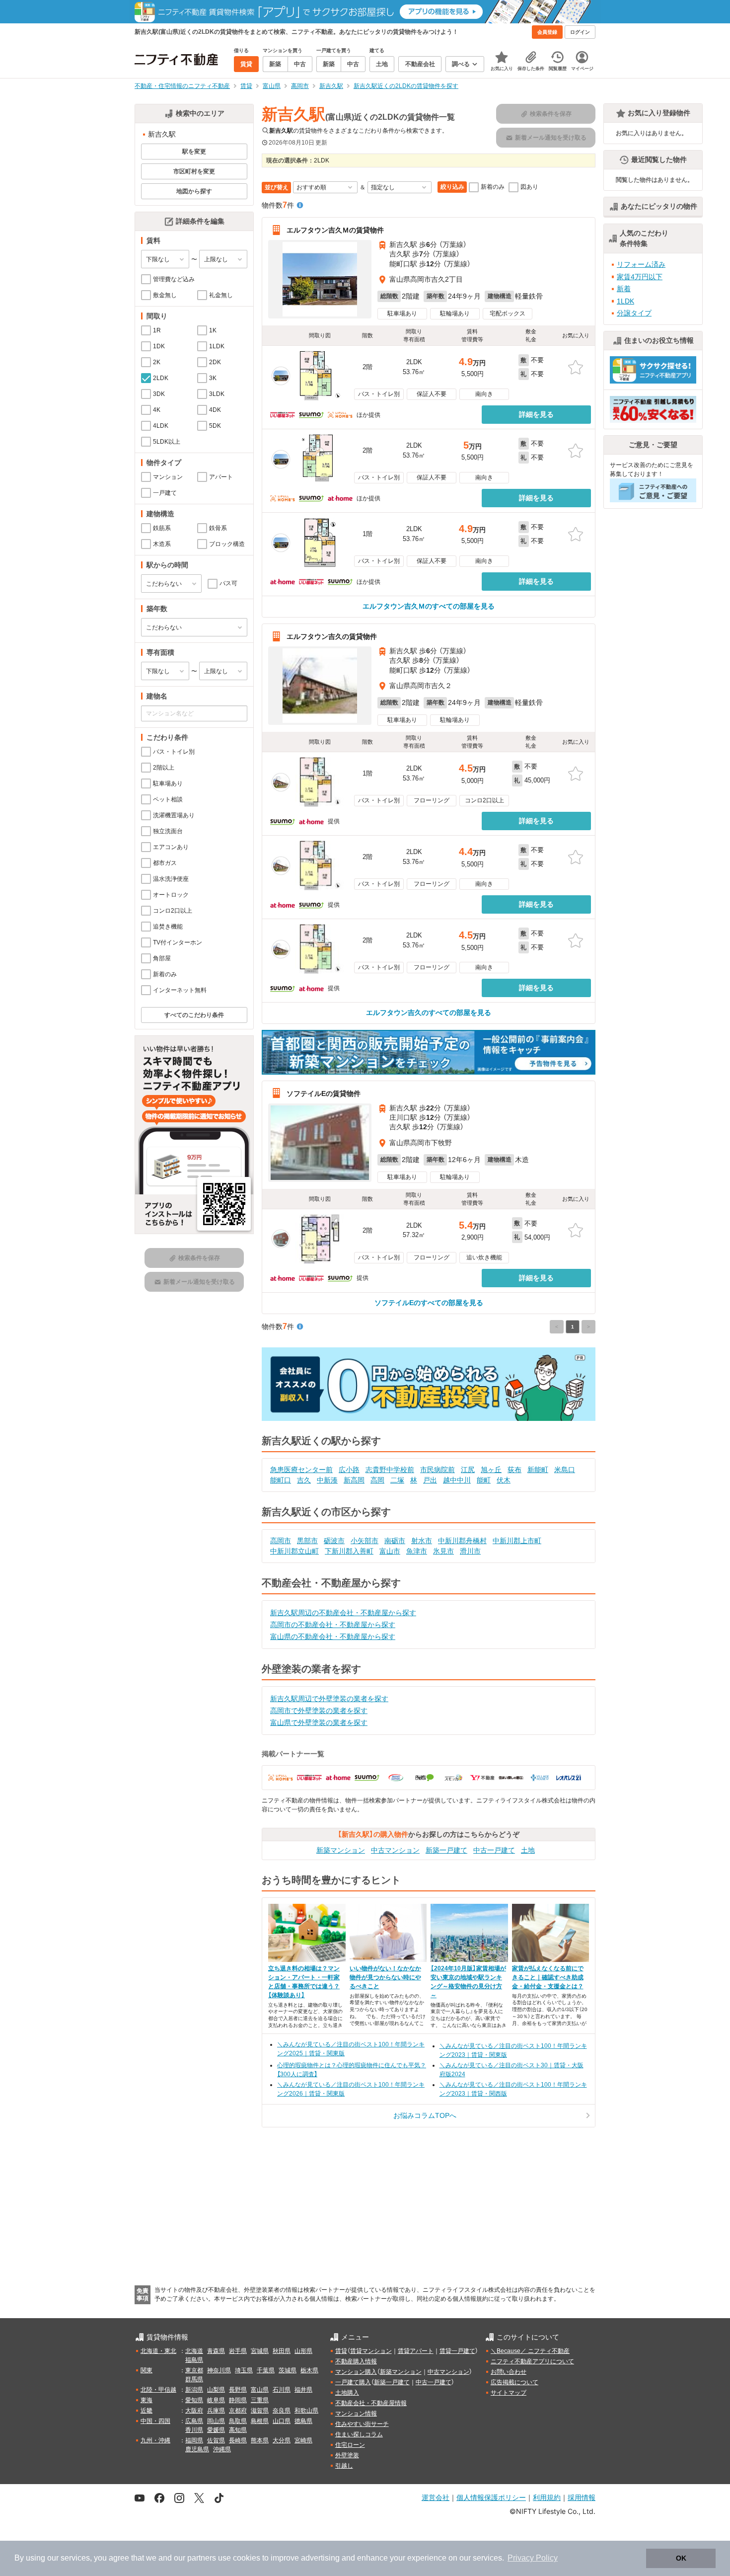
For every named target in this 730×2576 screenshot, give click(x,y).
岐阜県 (216, 2400)
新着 (624, 289)
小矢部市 (365, 1541)
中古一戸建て (494, 1850)
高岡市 (281, 1541)
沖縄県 (222, 2449)
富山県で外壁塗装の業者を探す (319, 1722)
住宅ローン (350, 2445)
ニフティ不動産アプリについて (532, 2361)
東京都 (194, 2370)
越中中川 (457, 1480)
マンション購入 (356, 2372)
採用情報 (582, 2497)
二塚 (397, 1480)
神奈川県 (219, 2370)
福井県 (303, 2390)
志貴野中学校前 (390, 1470)
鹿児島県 (197, 2449)
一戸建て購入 (353, 2382)
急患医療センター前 (301, 1470)
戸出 (430, 1480)
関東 (146, 2370)
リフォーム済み (641, 264)
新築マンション (341, 1850)
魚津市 (417, 1551)
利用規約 (547, 2497)
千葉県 (266, 2370)
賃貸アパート (416, 2351)
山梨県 (216, 2390)
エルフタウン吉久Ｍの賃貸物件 (335, 230)
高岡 (377, 1480)
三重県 (260, 2400)
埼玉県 (244, 2370)
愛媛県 (216, 2430)
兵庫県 (216, 2411)
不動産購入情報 (356, 2361)
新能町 (538, 1470)
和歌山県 (306, 2411)
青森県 (216, 2351)
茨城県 (288, 2370)
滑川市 (470, 1551)
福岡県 (194, 2440)
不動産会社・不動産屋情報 (371, 2403)
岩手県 (238, 2351)
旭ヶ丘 (491, 1470)
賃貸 (341, 2351)
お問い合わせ (509, 2372)
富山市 (390, 1551)
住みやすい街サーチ (362, 2424)
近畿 (146, 2411)
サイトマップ (509, 2393)
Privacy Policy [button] (533, 2558)
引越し (344, 2466)
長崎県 (238, 2440)
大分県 (282, 2440)
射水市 (422, 1541)
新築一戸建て (446, 1850)
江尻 (468, 1470)
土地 (528, 1850)
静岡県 (238, 2400)
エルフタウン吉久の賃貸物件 (332, 636)
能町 (484, 1480)
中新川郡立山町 (294, 1551)
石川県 (282, 2390)
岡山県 (216, 2421)
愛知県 (194, 2400)
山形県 (303, 2351)
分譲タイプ (634, 313)
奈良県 (282, 2411)
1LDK (625, 301)
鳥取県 (238, 2421)
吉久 (304, 1480)
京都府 (238, 2411)
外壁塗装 (347, 2455)
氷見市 (443, 1551)
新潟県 (194, 2390)
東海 (146, 2400)
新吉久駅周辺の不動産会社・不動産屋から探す (343, 1613)
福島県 (194, 2360)
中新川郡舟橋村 (462, 1541)
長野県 (238, 2390)
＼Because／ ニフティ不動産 (530, 2351)
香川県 (194, 2430)
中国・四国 (155, 2421)
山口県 (282, 2421)
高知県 (238, 2430)
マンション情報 (356, 2414)
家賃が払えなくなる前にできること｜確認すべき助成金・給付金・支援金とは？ (548, 1977)
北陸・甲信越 (158, 2390)
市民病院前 (438, 1470)
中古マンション (395, 1850)
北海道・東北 (158, 2351)
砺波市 (334, 1541)
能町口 (281, 1480)
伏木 (504, 1480)
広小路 (349, 1470)
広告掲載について (514, 2382)
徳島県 (303, 2421)
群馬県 (194, 2379)
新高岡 (354, 1480)
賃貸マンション (371, 2351)
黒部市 (307, 1541)
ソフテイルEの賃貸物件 (324, 1093)
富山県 (260, 2390)
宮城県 (260, 2351)
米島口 (565, 1470)
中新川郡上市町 (517, 1541)
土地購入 (347, 2393)
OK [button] (681, 2558)
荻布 (514, 1470)
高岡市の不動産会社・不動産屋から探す (333, 1625)
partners (202, 2558)
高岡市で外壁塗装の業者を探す (319, 1711)
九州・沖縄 (155, 2440)
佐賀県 (216, 2440)
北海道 (194, 2351)
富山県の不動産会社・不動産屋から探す (333, 1637)
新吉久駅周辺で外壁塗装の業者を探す (329, 1699)
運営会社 (436, 2497)
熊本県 (260, 2440)
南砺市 (395, 1541)
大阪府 (194, 2411)
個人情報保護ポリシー (491, 2497)
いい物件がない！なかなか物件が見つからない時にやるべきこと (385, 1977)
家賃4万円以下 (640, 277)
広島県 (194, 2421)
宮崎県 (303, 2440)
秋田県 (282, 2351)
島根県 (260, 2421)
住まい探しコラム (359, 2434)
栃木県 (309, 2370)
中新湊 (327, 1480)
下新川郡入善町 (349, 1551)
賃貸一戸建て (457, 2351)
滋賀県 (260, 2411)
